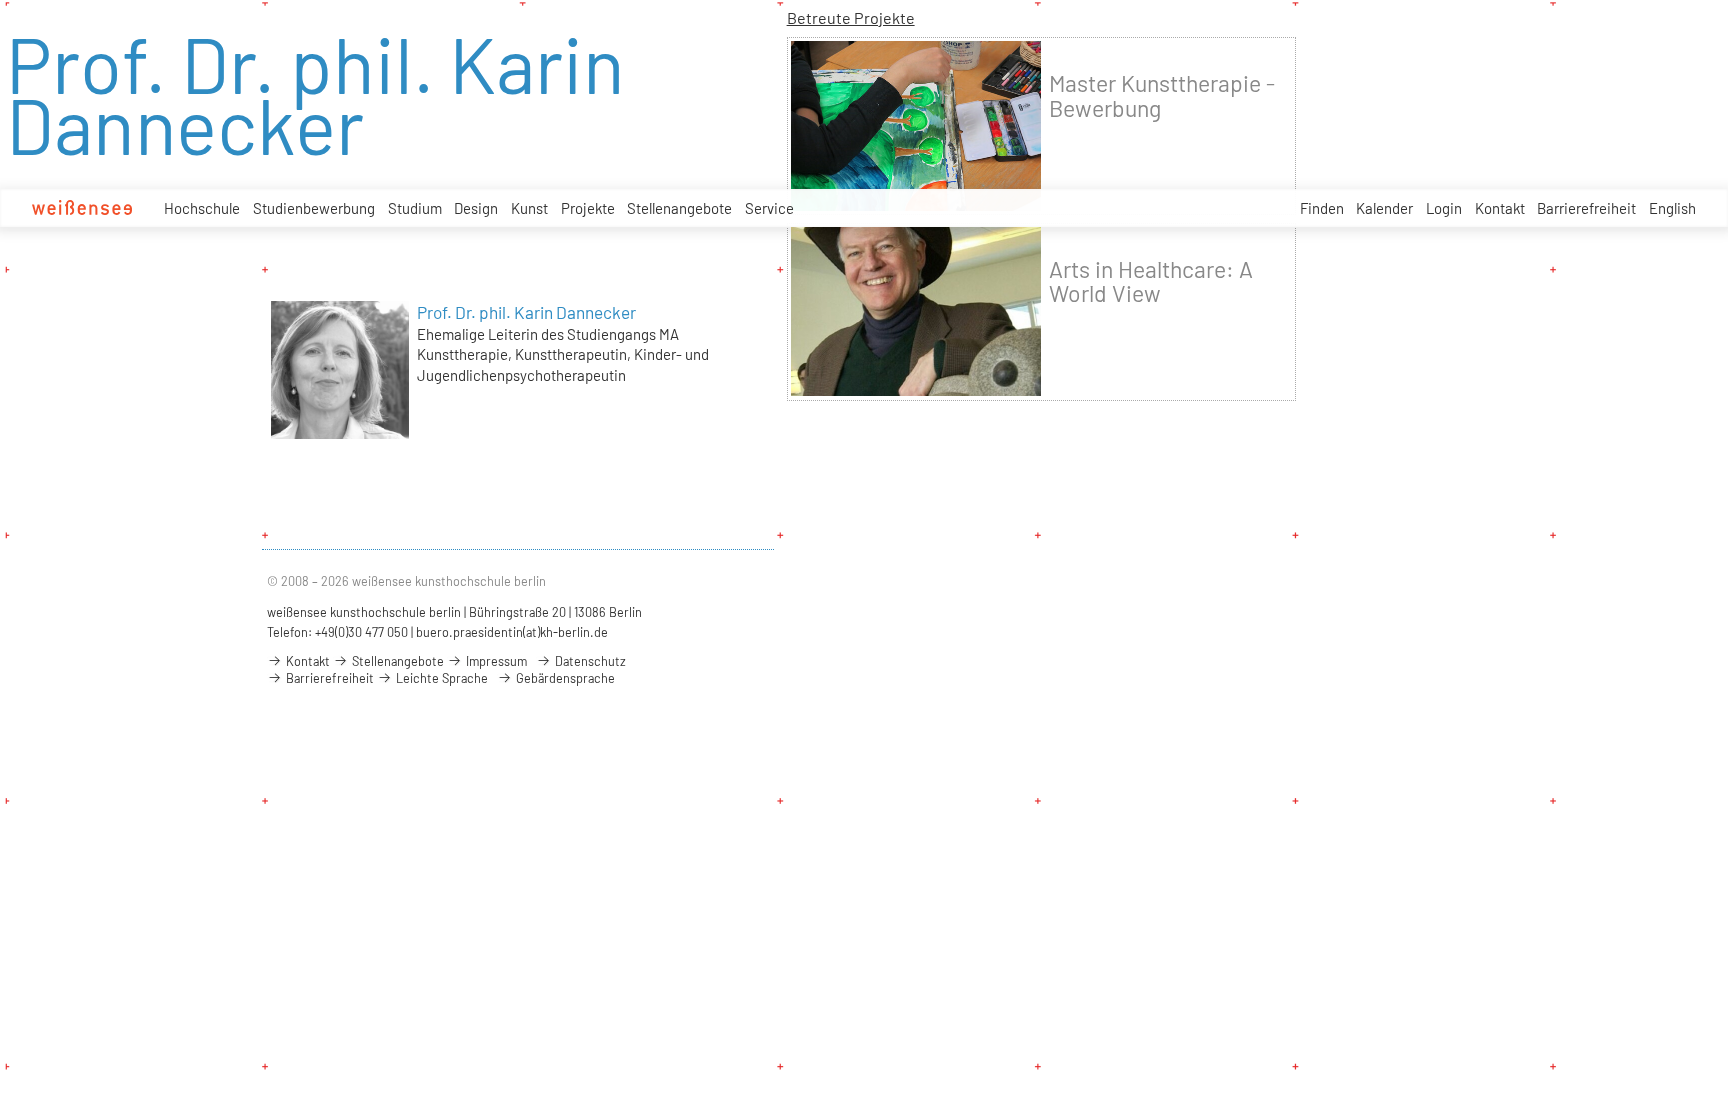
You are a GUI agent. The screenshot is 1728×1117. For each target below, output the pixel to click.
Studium (415, 208)
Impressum (495, 661)
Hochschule (202, 208)
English (1672, 208)
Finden (1322, 208)
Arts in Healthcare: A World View (1151, 281)
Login (1444, 208)
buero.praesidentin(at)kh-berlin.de (512, 632)
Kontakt (1500, 208)
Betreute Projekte (851, 17)
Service (769, 208)
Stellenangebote (679, 208)
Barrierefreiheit (1586, 208)
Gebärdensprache (564, 678)
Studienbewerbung (314, 208)
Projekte (588, 208)
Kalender (1384, 208)
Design (476, 208)
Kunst (529, 208)
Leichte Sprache (440, 678)
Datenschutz (589, 661)
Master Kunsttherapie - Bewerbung (1162, 95)
